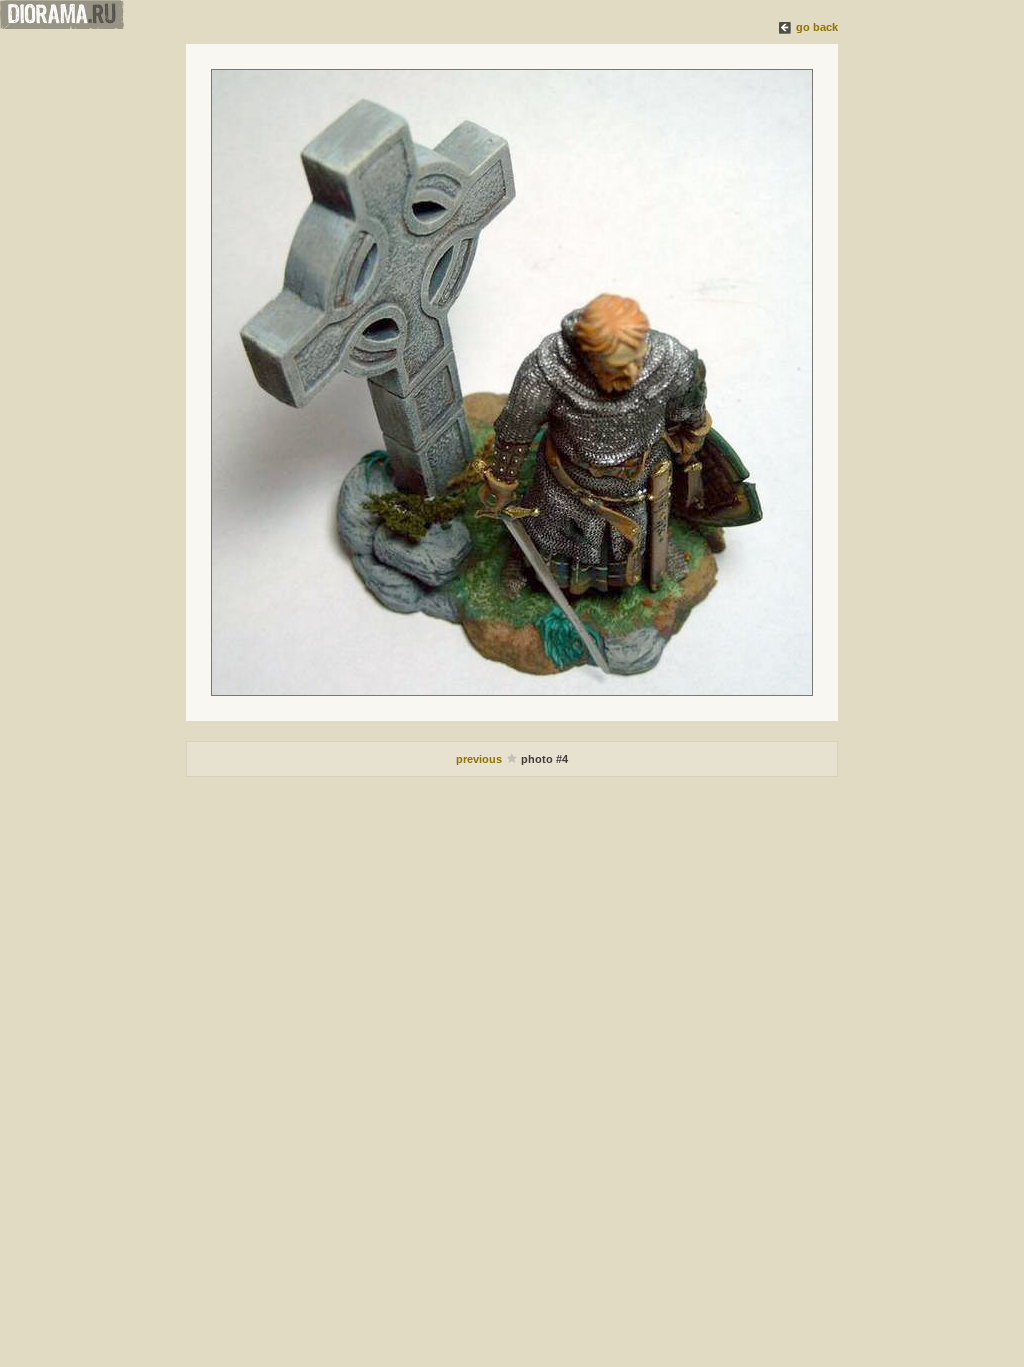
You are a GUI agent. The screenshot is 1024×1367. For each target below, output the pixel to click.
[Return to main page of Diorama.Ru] (62, 25)
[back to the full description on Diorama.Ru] (786, 27)
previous (480, 759)
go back (817, 27)
